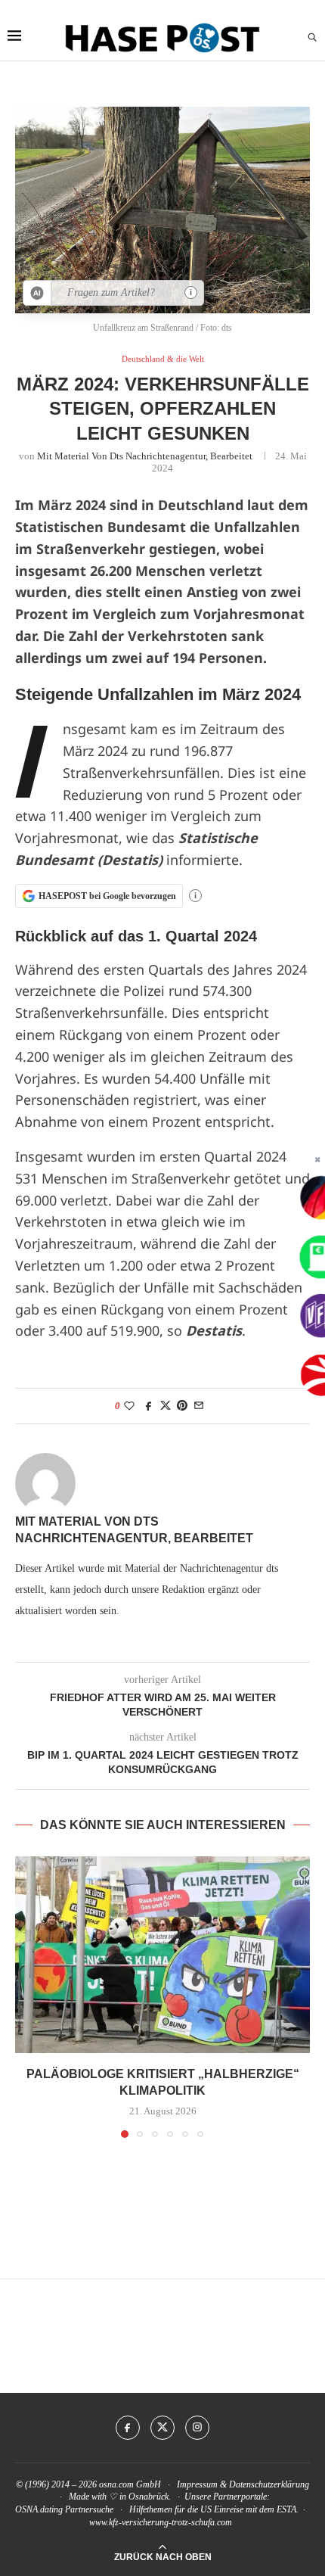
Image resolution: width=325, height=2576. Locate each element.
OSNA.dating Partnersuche (64, 2509)
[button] (28, 1996)
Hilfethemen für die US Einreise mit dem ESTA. (214, 2509)
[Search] (312, 38)
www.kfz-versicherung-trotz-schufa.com (161, 2522)
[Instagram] (197, 2428)
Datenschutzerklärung (269, 2484)
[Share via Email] (199, 1406)
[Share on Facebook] (149, 1406)
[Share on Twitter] (166, 1406)
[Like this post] (129, 1406)
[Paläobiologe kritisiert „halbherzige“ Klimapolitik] (162, 1955)
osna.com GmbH (130, 2484)
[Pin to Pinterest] (182, 1406)
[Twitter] (162, 2428)
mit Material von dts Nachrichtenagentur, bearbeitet (145, 456)
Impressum (197, 2484)
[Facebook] (128, 2428)
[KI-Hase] (37, 293)
